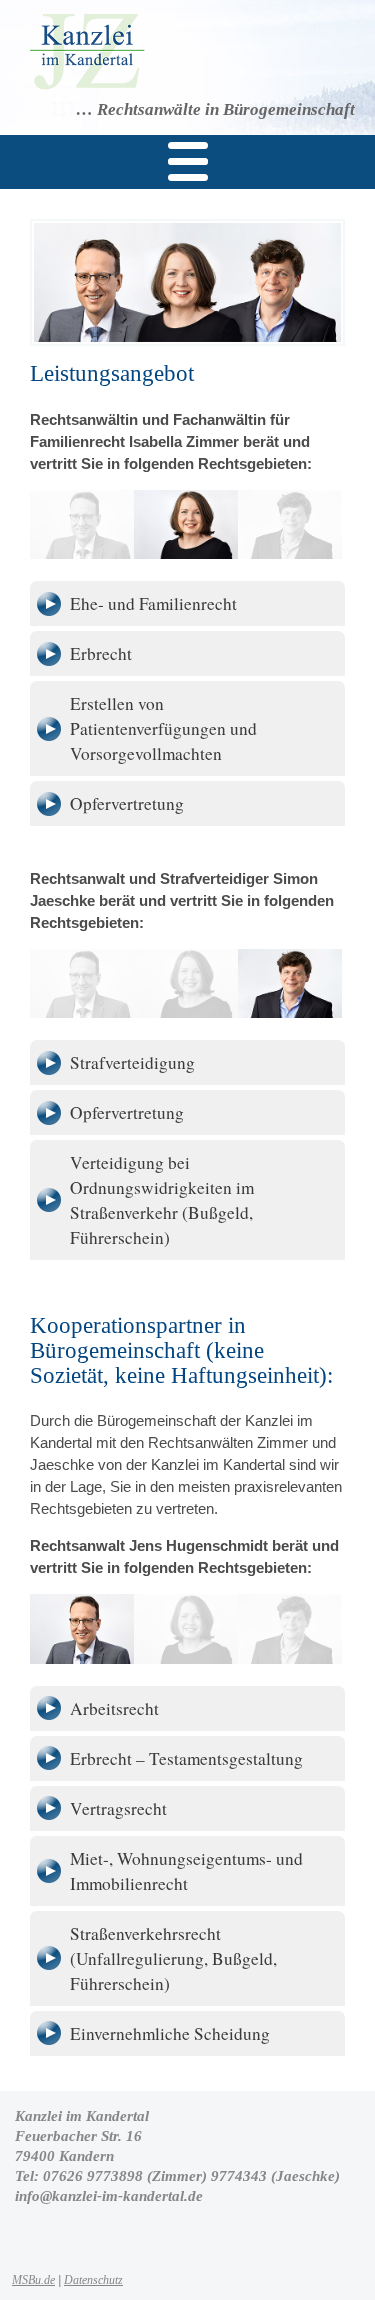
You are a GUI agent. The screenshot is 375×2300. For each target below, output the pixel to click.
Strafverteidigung (132, 1062)
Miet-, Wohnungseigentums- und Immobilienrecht (186, 1871)
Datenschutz (93, 2280)
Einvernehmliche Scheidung (170, 2033)
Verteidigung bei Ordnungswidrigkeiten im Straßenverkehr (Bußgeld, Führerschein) (162, 1200)
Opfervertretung (127, 803)
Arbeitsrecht (114, 1708)
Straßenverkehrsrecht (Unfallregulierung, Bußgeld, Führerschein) (173, 1958)
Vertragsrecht (118, 1808)
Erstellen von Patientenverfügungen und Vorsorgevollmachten (163, 728)
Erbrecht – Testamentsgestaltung (186, 1758)
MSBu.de (33, 2280)
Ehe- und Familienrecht (153, 603)
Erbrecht (101, 653)
